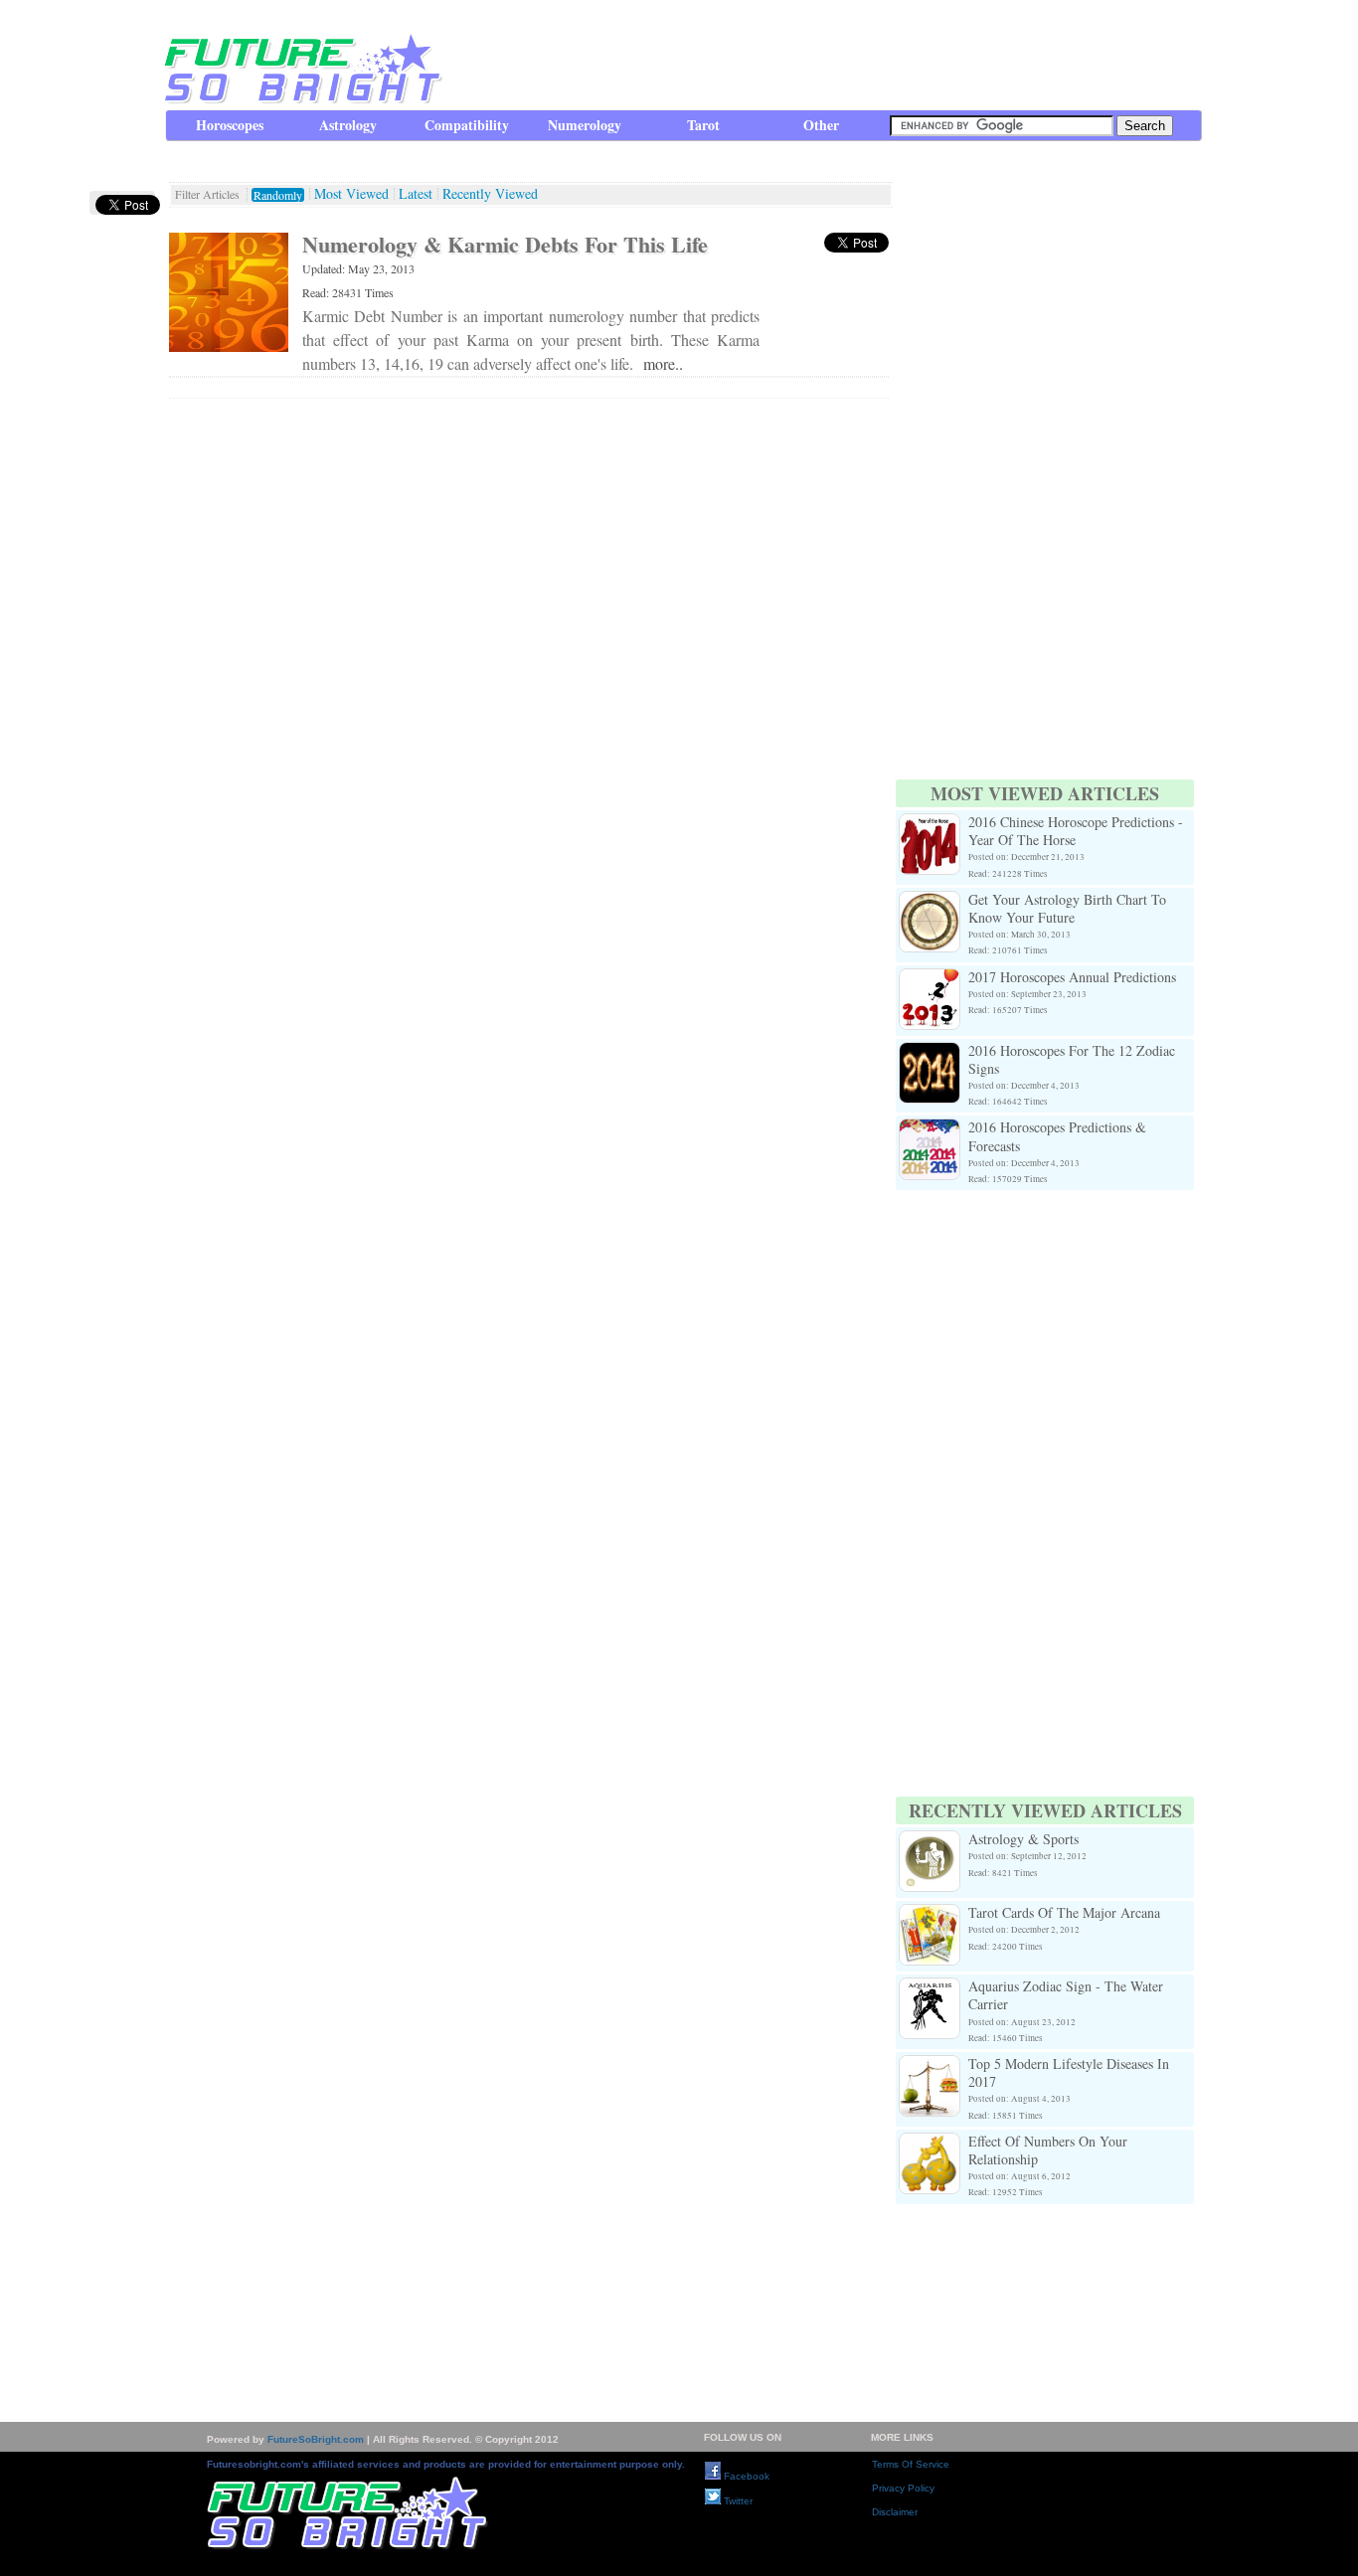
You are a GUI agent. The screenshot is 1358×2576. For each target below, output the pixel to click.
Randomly (278, 195)
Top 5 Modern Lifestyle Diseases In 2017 (1069, 2072)
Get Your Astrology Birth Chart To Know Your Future (1067, 908)
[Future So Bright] (301, 99)
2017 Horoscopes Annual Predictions (1072, 977)
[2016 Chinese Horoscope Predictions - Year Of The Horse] (930, 825)
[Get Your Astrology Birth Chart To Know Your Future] (930, 902)
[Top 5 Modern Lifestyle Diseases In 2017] (930, 2066)
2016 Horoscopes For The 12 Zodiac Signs (1072, 1059)
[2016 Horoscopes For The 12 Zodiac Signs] (930, 1053)
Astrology (348, 125)
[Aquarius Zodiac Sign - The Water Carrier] (930, 1989)
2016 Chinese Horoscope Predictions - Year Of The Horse (1076, 831)
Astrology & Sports (1023, 1839)
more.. (663, 363)
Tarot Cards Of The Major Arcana (1064, 1912)
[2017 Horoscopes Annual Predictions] (930, 980)
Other (821, 125)
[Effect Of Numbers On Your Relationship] (930, 2144)
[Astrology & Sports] (930, 1842)
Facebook (745, 2476)
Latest (416, 194)
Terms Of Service (911, 2464)
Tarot (703, 125)
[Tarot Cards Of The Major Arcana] (930, 1915)
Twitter (737, 2501)
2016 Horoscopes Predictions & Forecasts (1057, 1136)
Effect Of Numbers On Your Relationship (1048, 2150)
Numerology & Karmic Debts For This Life (505, 244)
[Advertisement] (839, 55)
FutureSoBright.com (316, 2439)
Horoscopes (230, 125)
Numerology (585, 125)
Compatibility (467, 125)
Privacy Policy (903, 2488)
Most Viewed (351, 194)
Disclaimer (895, 2512)
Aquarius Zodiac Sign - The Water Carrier (1066, 1995)
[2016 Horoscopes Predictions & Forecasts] (930, 1130)
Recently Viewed (490, 194)
